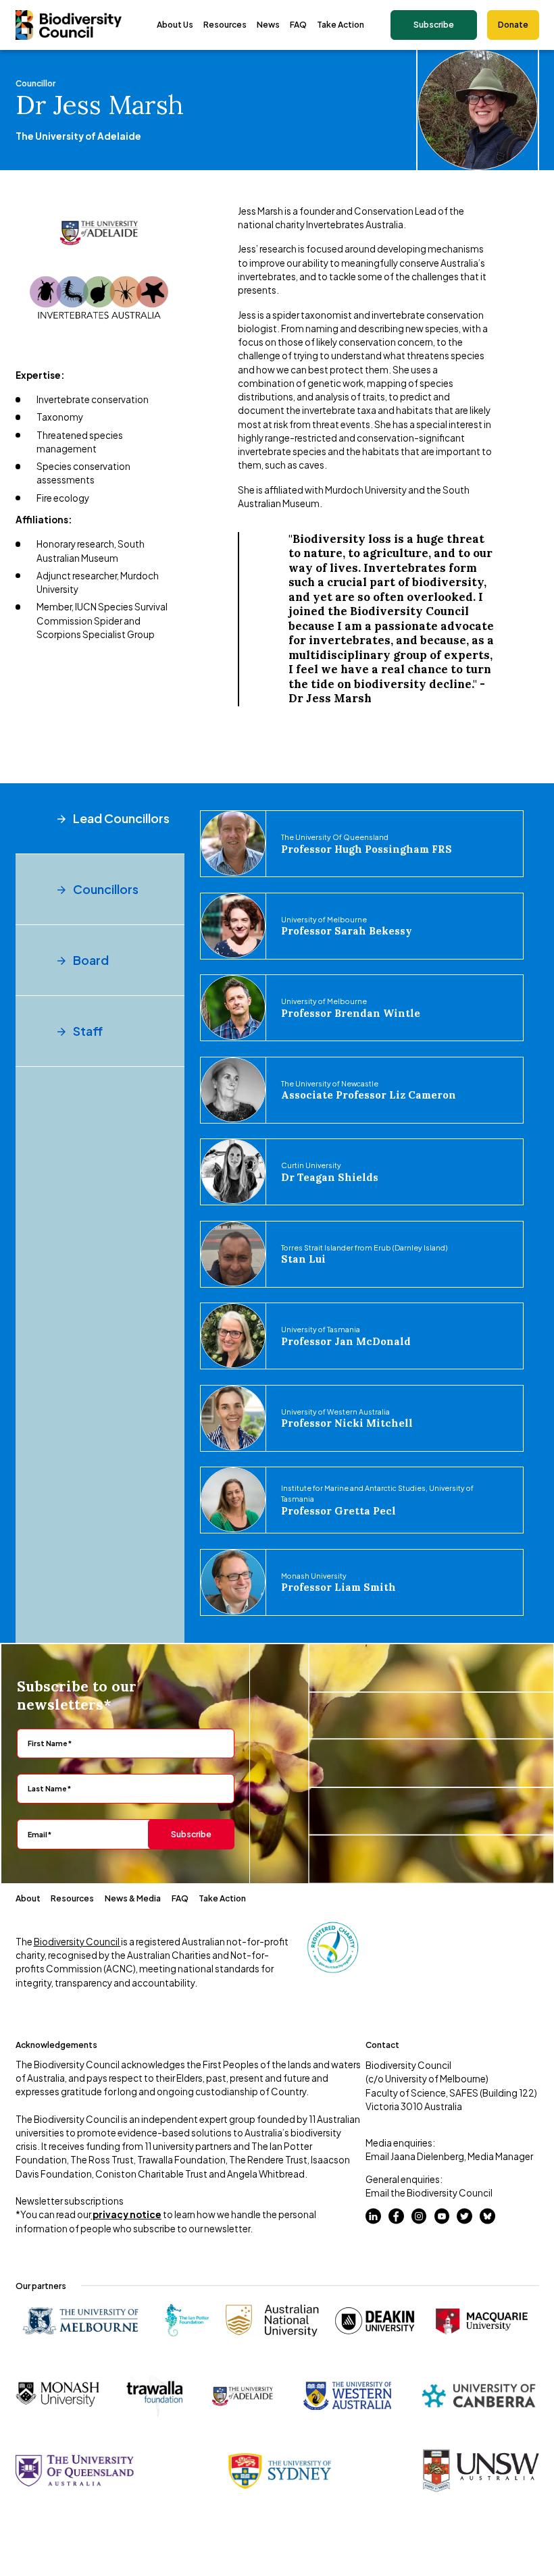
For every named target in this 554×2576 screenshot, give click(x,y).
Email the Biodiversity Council (429, 2193)
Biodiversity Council (77, 1942)
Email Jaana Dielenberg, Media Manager (449, 2156)
